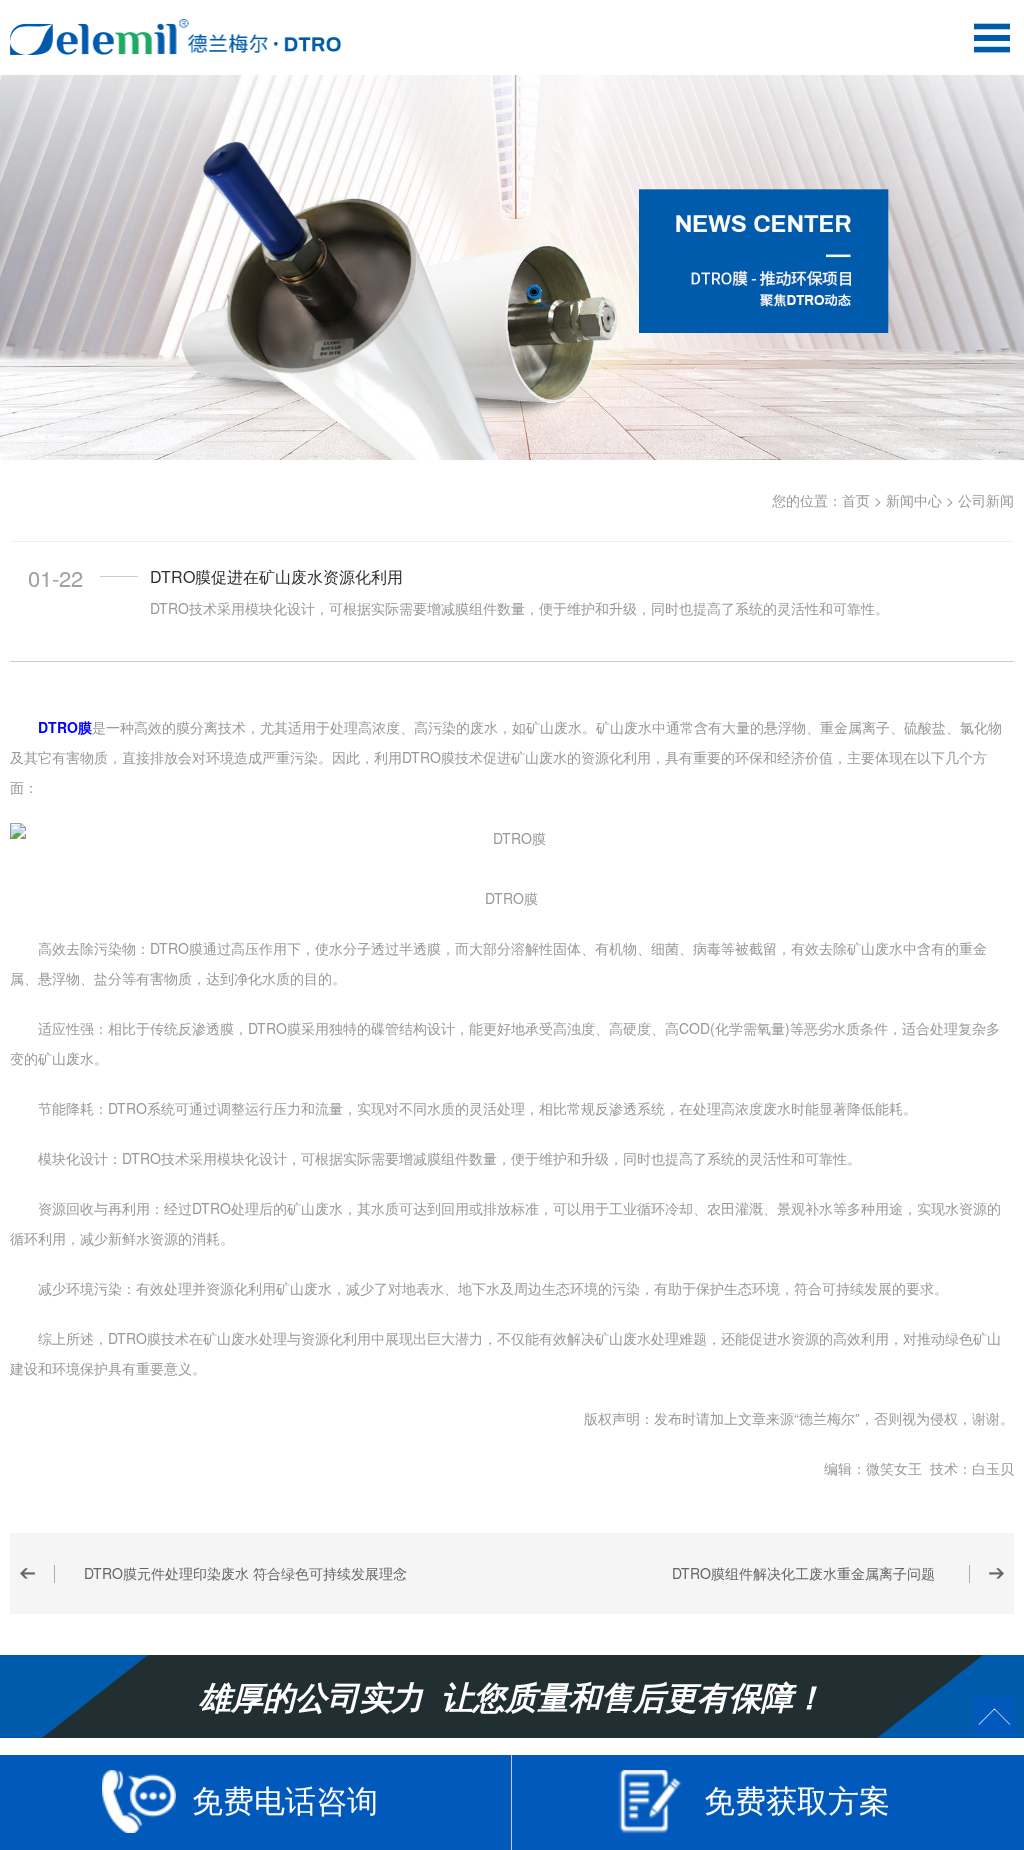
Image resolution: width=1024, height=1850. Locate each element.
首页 (856, 500)
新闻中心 (914, 500)
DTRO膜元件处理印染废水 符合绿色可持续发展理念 (245, 1573)
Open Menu (991, 37)
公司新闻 (986, 500)
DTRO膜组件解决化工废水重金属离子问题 (803, 1573)
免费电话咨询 (285, 1799)
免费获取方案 (797, 1799)
